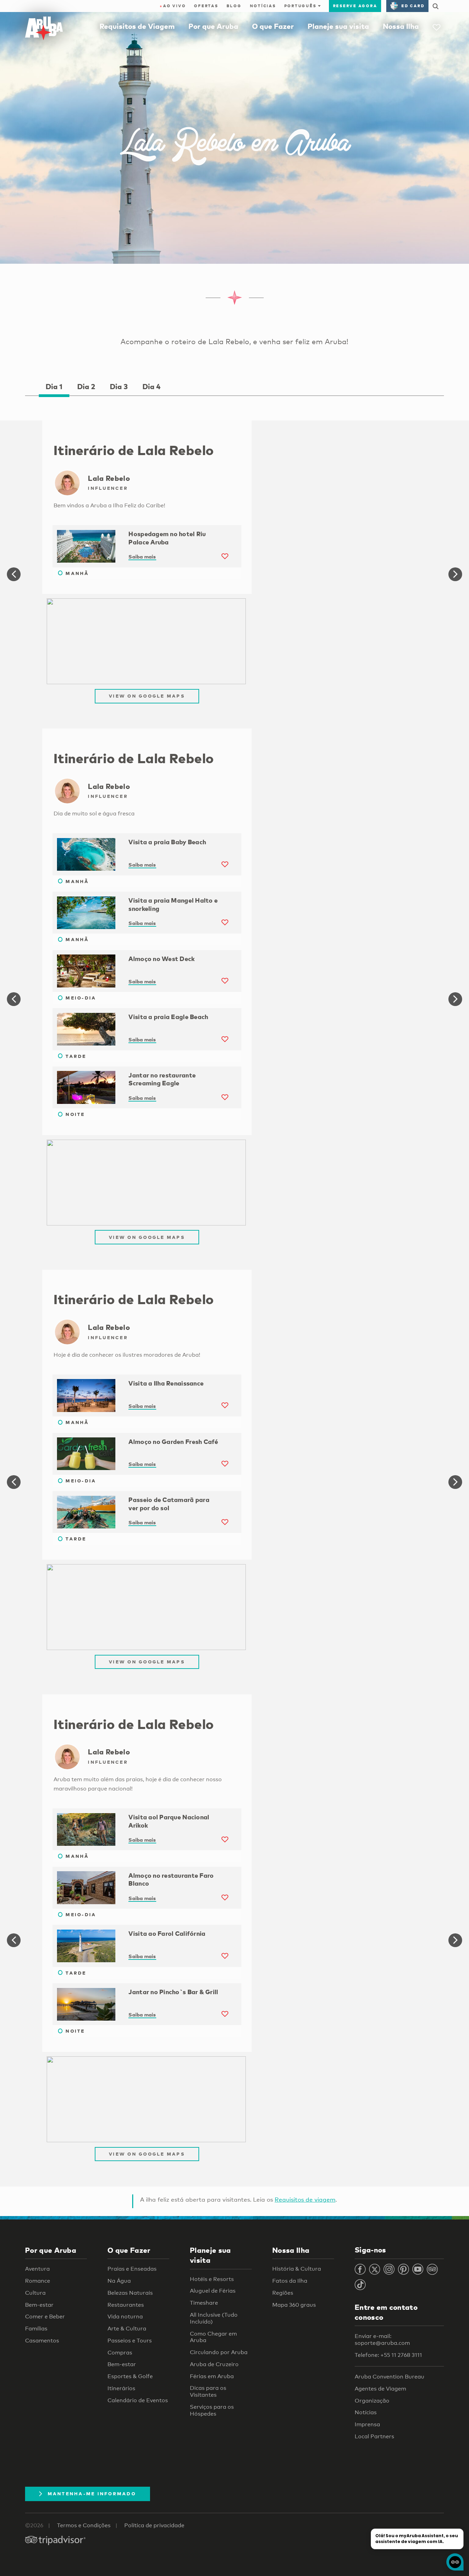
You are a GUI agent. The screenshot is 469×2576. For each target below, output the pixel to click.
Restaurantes (126, 2305)
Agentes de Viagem (380, 2389)
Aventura (37, 2269)
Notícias (263, 6)
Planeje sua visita (338, 26)
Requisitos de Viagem (137, 26)
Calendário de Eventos (138, 2400)
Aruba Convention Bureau (390, 2377)
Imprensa (367, 2424)
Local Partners (374, 2436)
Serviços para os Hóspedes (212, 2410)
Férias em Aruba (212, 2376)
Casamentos (42, 2341)
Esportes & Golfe (130, 2376)
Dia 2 (86, 386)
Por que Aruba (213, 26)
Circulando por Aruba (219, 2352)
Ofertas (206, 6)
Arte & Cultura (127, 2329)
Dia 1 (54, 386)
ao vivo (173, 6)
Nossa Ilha (401, 26)
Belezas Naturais (130, 2293)
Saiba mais (142, 556)
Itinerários (121, 2388)
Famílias (36, 2329)
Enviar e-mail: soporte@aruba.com (382, 2340)
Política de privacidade (154, 2525)
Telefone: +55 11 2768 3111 (388, 2355)
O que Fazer (273, 26)
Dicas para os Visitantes (208, 2391)
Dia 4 (151, 386)
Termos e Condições (84, 2525)
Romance (38, 2281)
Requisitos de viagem (305, 2199)
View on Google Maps (147, 696)
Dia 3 (119, 386)
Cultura (35, 2293)
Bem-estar (39, 2305)
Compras (120, 2353)
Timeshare (204, 2303)
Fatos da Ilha (290, 2281)
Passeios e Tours (130, 2341)
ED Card (413, 6)
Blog (234, 6)
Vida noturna (125, 2317)
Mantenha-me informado (92, 2494)
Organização (372, 2401)
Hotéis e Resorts (212, 2279)
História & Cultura (297, 2269)
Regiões (283, 2293)
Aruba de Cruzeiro (214, 2364)
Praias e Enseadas (132, 2269)
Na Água (119, 2281)
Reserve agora (355, 6)
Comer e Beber (45, 2317)
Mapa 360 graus (294, 2305)
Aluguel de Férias (213, 2291)
